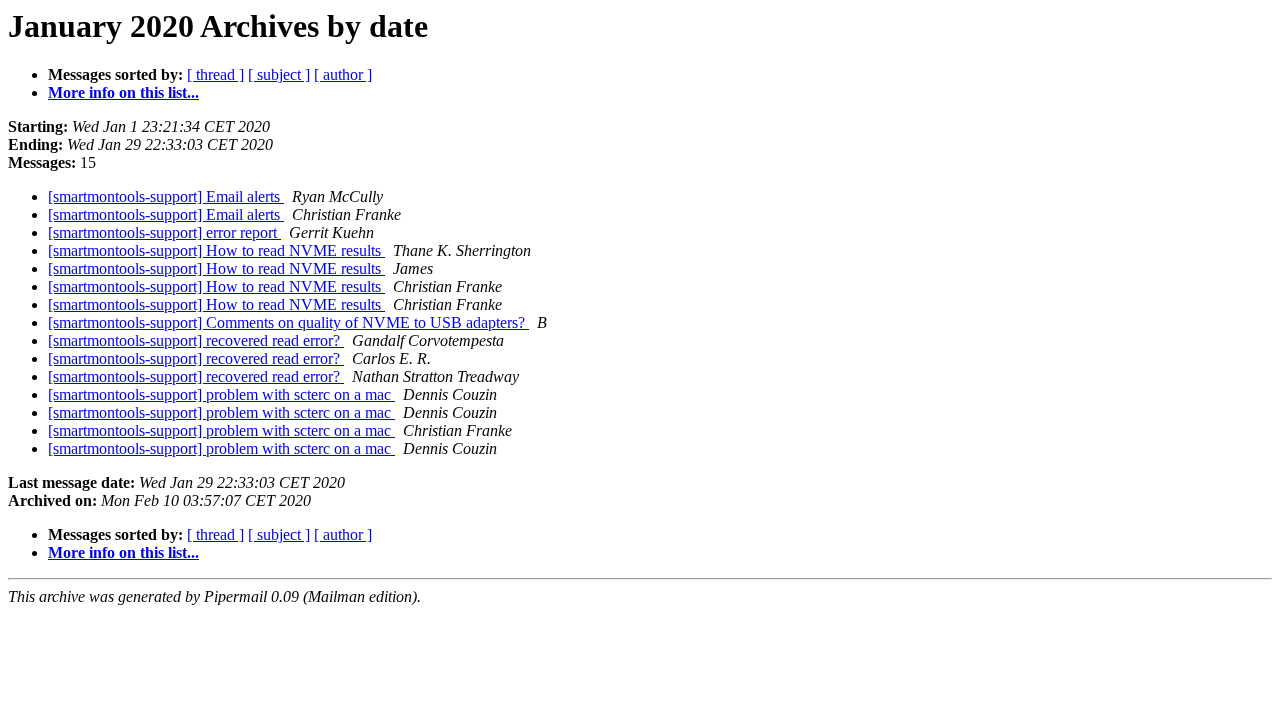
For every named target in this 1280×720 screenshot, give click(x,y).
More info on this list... (123, 92)
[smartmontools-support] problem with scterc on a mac (221, 394)
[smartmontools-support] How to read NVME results (216, 250)
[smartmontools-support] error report (164, 232)
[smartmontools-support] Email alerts (166, 196)
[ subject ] (279, 74)
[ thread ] (215, 74)
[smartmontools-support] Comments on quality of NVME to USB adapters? (288, 322)
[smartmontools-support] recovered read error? (196, 340)
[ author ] (343, 74)
